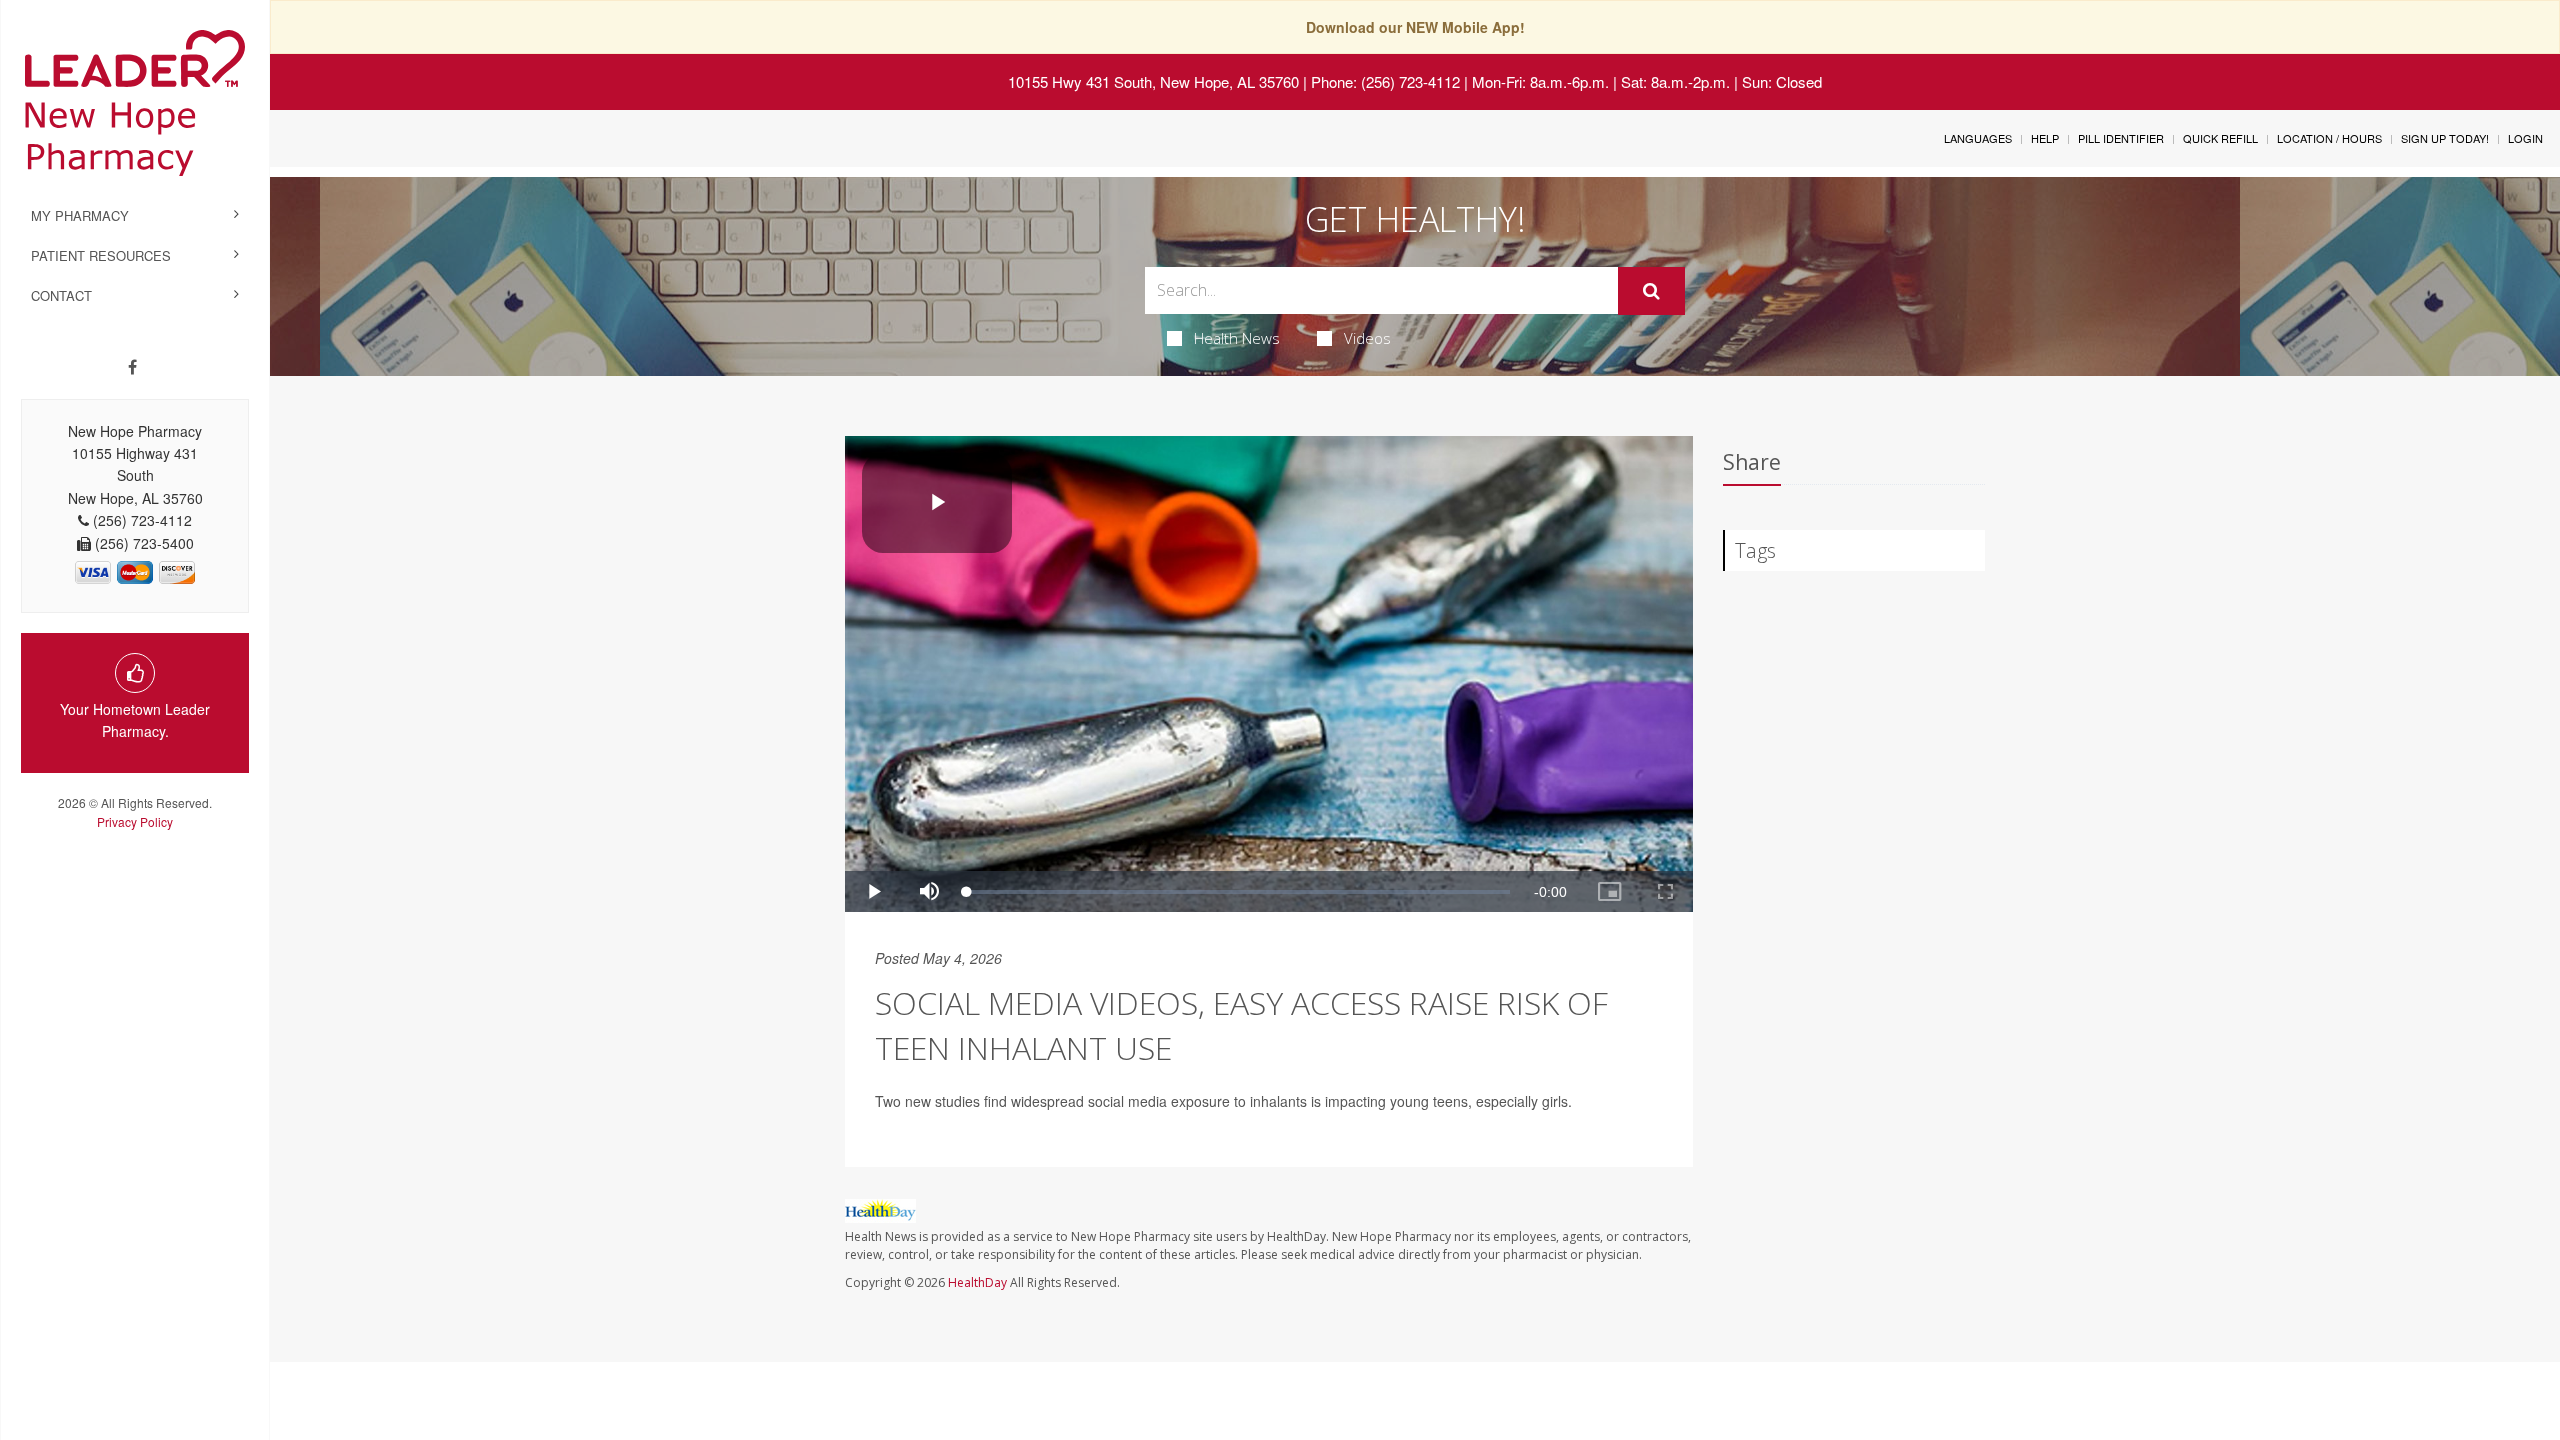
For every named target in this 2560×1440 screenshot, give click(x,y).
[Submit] (1651, 291)
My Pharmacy (80, 215)
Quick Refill (2220, 138)
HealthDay (977, 1282)
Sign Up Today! (2445, 138)
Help (2045, 138)
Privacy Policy (135, 821)
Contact (61, 295)
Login (2525, 138)
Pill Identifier (2121, 138)
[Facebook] (132, 367)
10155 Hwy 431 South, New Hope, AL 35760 (1153, 81)
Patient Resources (101, 255)
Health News (1237, 338)
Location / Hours (2329, 138)
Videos (1367, 338)
